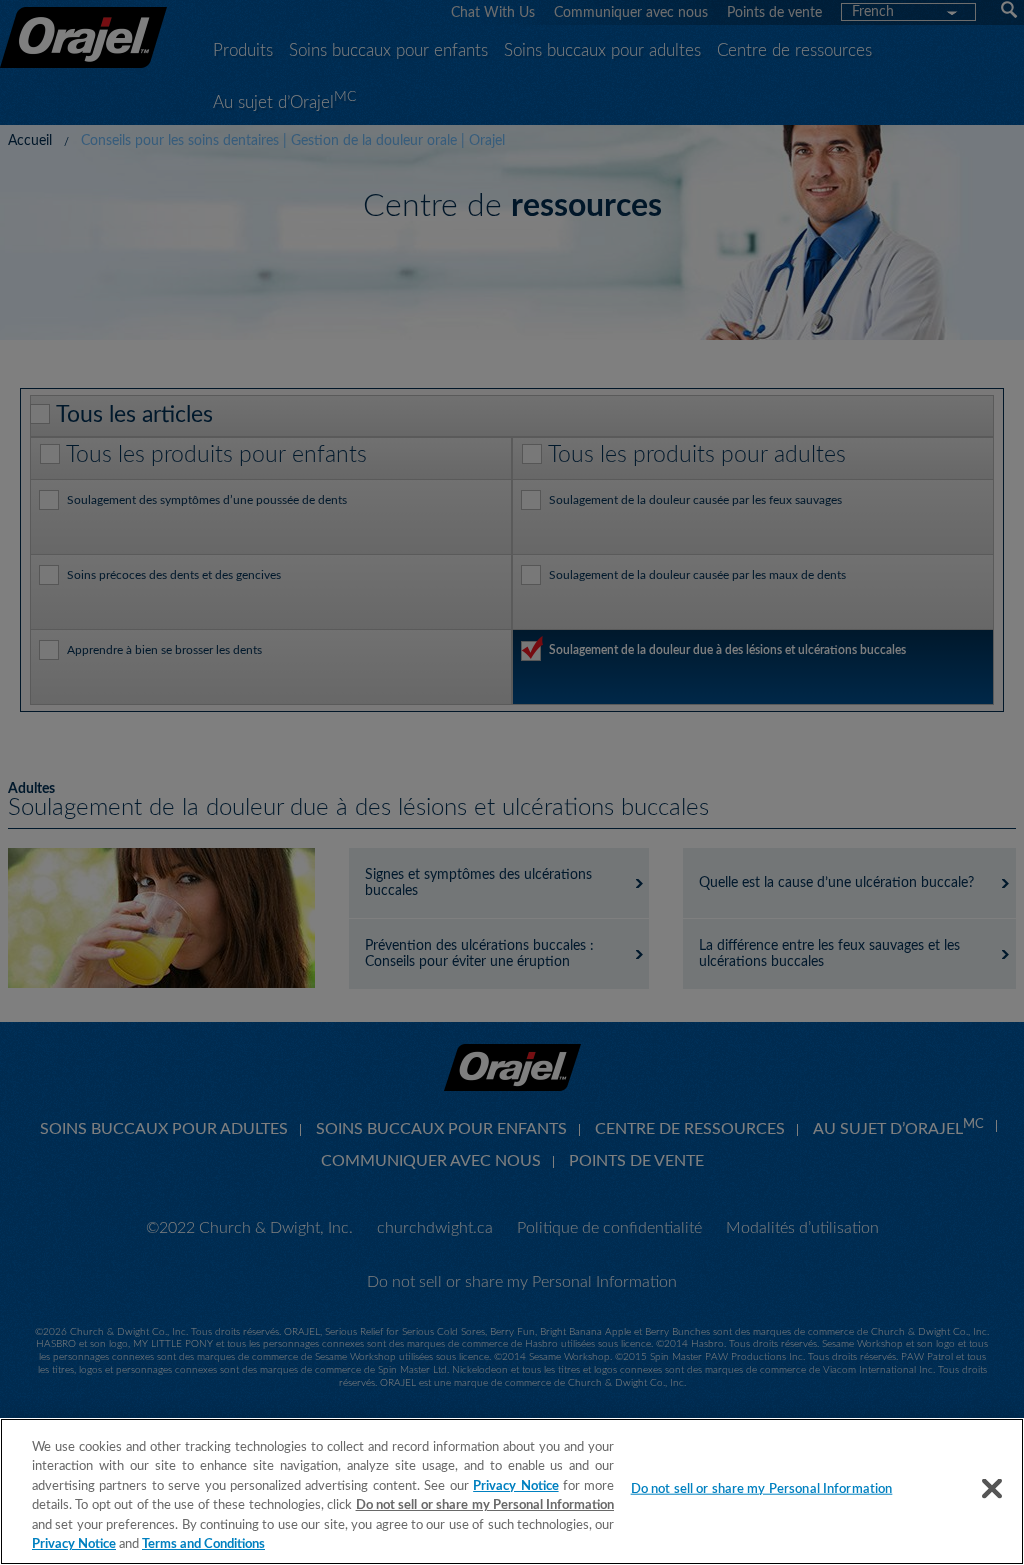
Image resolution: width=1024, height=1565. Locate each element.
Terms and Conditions (203, 1544)
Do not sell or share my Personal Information (762, 1489)
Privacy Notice (515, 1486)
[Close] (992, 1489)
